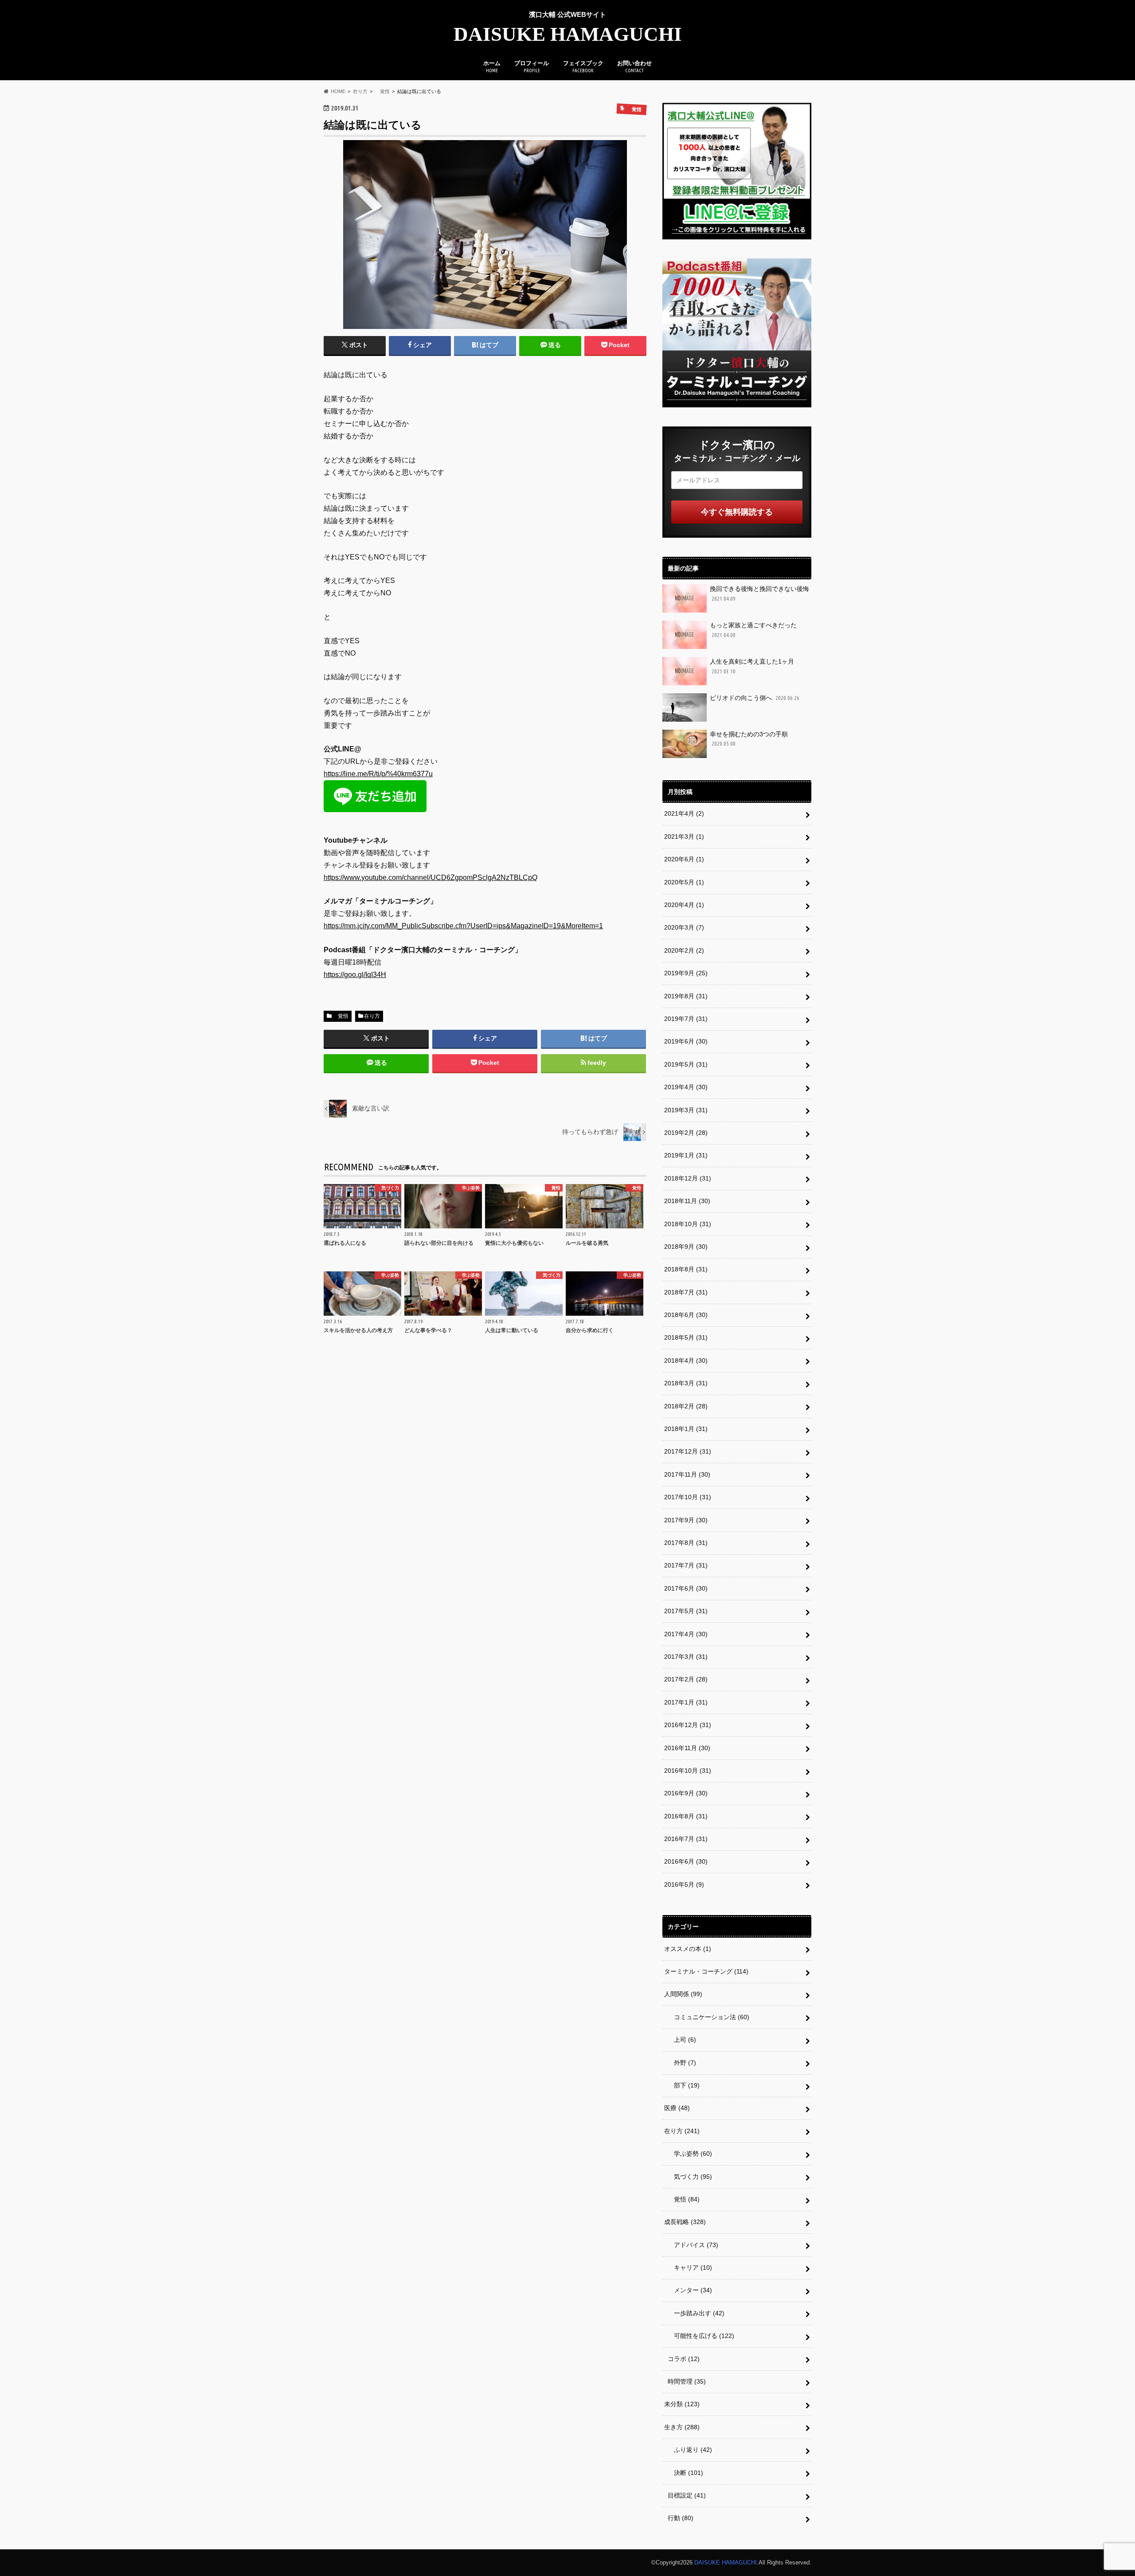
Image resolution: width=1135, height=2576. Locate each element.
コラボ (684, 2359)
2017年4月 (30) (686, 1634)
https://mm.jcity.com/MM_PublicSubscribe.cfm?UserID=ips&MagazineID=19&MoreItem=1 (463, 926)
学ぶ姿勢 (690, 2154)
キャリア (690, 2267)
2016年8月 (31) (686, 1816)
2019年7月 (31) (686, 1019)
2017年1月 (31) (686, 1702)
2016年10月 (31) (688, 1771)
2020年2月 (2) (684, 950)
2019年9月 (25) (686, 973)
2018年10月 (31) (688, 1224)
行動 (681, 2518)
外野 (682, 2063)
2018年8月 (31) (686, 1269)
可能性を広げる (701, 2336)
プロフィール (532, 66)
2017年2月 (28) (686, 1679)
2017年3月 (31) (686, 1657)
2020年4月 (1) (684, 905)
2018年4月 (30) (686, 1360)
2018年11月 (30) (687, 1201)
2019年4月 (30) (686, 1087)
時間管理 (687, 2381)
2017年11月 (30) (687, 1474)
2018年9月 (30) (686, 1247)
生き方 (682, 2427)
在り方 (372, 1016)
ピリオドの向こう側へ (755, 698)
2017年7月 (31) (686, 1565)
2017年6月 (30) (686, 1588)
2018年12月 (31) (688, 1178)
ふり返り (690, 2450)
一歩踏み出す (696, 2313)
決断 (685, 2473)
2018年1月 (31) (686, 1429)
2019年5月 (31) (686, 1064)
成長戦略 (685, 2222)
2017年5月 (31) (686, 1611)
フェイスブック (583, 66)
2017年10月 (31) (688, 1497)
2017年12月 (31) (688, 1451)
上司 (682, 2040)
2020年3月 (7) (684, 927)
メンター (690, 2290)
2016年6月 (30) (686, 1861)
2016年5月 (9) (684, 1884)
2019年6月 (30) (686, 1041)
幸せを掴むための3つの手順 (749, 739)
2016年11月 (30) (687, 1748)
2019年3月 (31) (686, 1110)
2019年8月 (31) (686, 996)
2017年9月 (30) (686, 1520)
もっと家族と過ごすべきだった (753, 630)
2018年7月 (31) (686, 1292)
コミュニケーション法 (708, 2017)
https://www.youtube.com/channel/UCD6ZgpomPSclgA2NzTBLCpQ (431, 878)
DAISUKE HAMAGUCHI (568, 34)
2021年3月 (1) (684, 837)
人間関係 (683, 1994)
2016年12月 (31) (688, 1725)
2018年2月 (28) (686, 1406)
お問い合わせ (634, 66)
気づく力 (690, 2177)
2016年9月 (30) (686, 1793)
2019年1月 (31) (686, 1155)
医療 (677, 2108)
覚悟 (340, 1016)
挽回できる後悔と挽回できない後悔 (759, 593)
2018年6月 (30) (686, 1315)
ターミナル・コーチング (706, 1971)
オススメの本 (688, 1949)
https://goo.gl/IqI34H (355, 975)
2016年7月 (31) (686, 1839)
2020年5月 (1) (684, 882)
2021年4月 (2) (684, 813)
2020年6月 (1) (684, 859)
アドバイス (693, 2245)
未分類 (682, 2404)
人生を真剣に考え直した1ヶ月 (752, 666)
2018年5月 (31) (686, 1337)
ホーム (492, 66)
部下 (684, 2085)
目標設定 (687, 2495)
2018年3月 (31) (686, 1383)
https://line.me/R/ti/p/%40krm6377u (378, 774)
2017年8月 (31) (686, 1543)
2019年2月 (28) (686, 1133)
